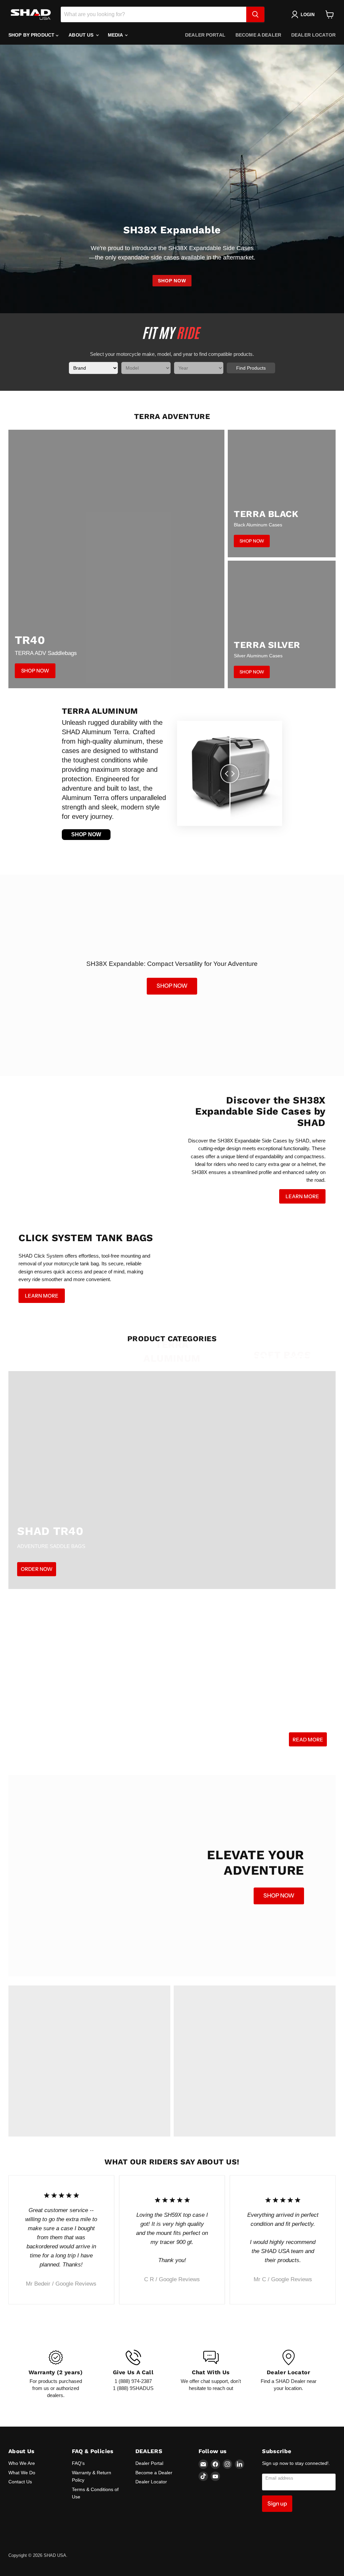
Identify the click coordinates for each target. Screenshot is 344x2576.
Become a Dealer (258, 35)
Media (116, 35)
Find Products (251, 368)
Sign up (277, 2503)
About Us (82, 35)
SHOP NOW (172, 281)
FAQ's (78, 2463)
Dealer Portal (205, 35)
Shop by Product (32, 35)
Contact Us (20, 2482)
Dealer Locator (313, 35)
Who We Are (22, 2463)
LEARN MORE (302, 1196)
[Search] (255, 14)
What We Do (22, 2473)
